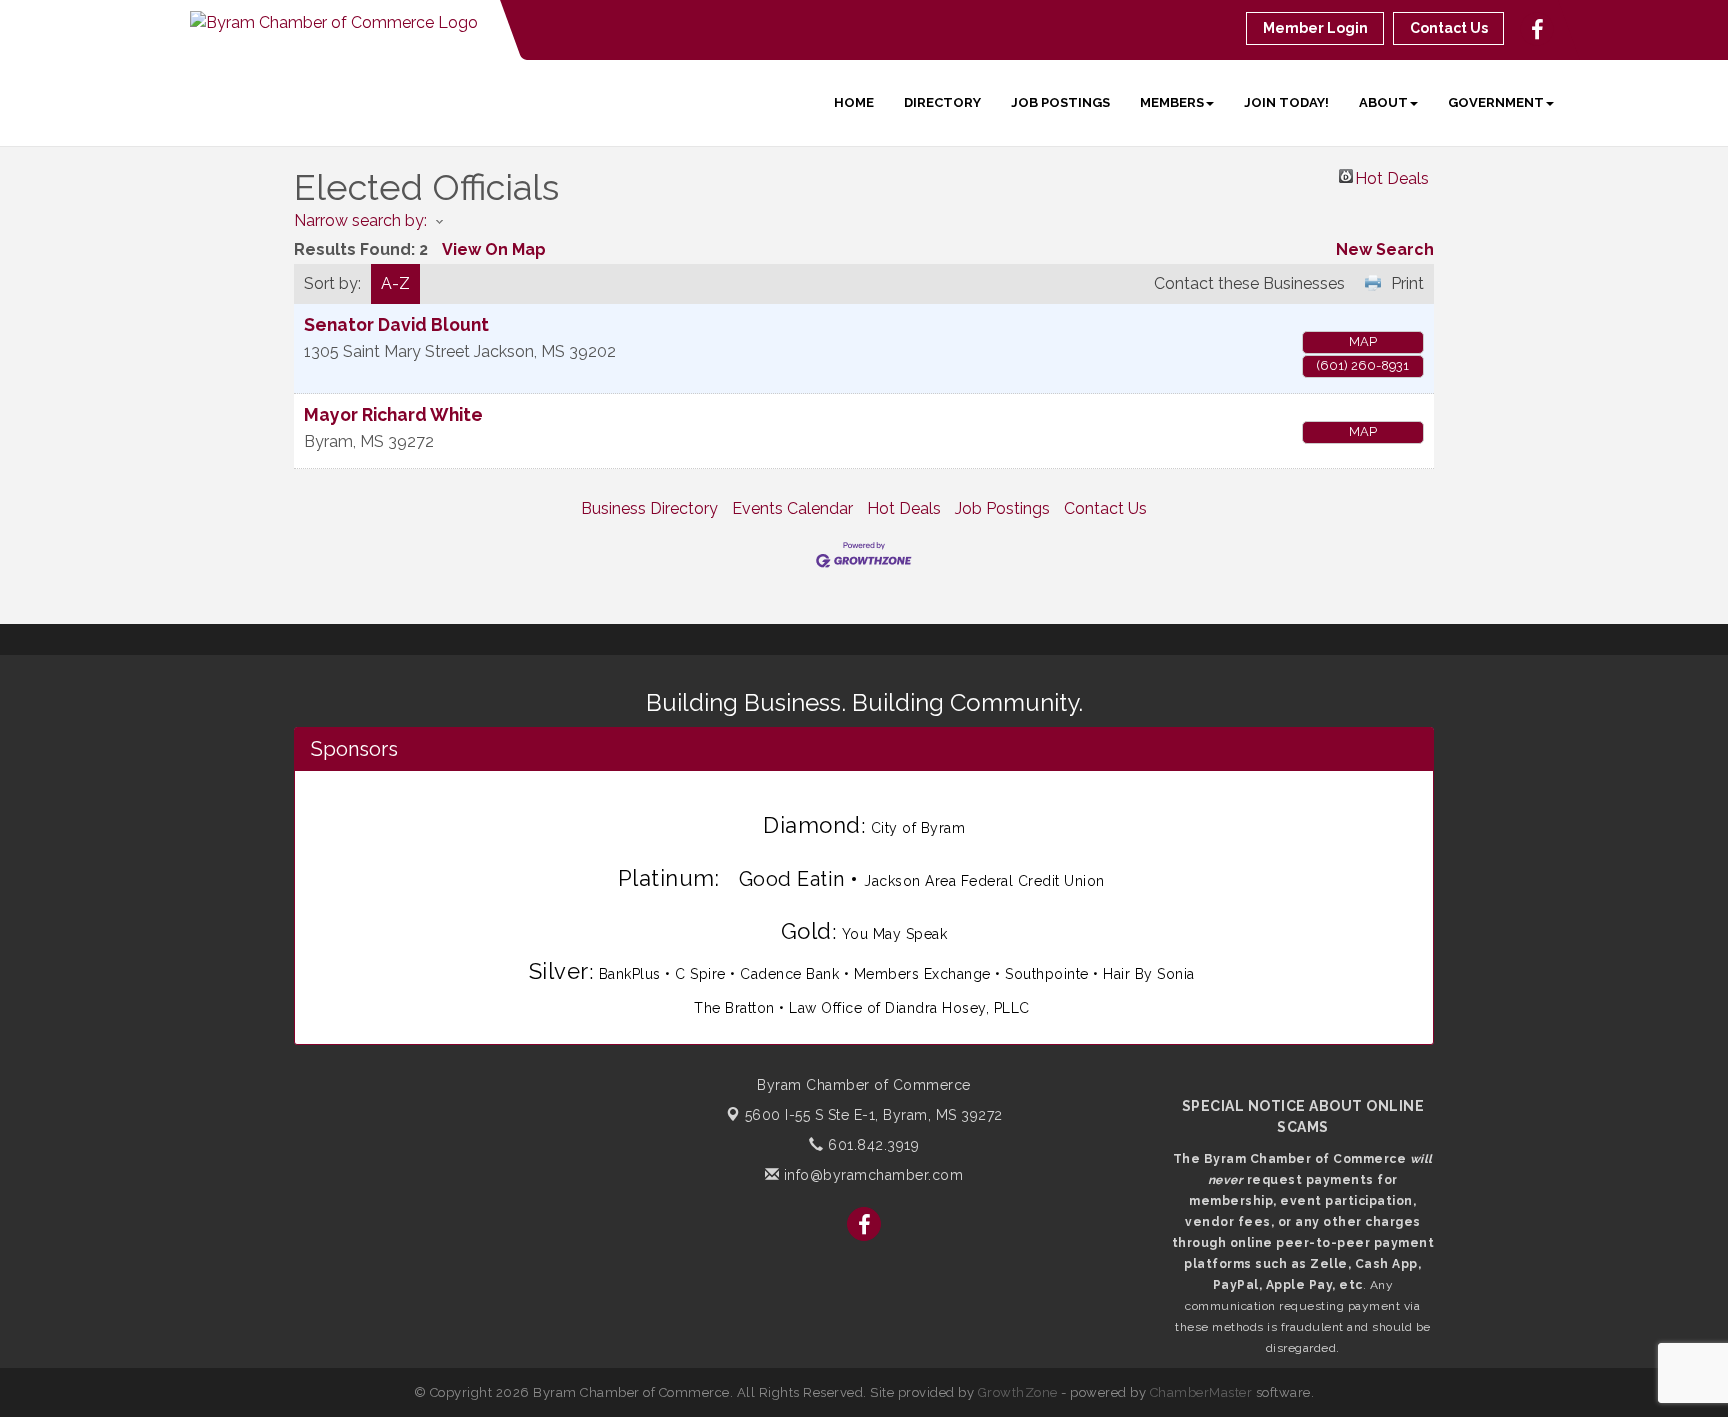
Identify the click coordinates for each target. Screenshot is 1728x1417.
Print (1407, 283)
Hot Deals (1392, 176)
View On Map (494, 249)
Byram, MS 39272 (874, 1115)
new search (1385, 249)
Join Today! (1286, 102)
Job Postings (1060, 102)
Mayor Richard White (393, 414)
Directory (942, 102)
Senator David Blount (396, 324)
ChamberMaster (1201, 1392)
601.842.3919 (871, 1145)
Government (1496, 102)
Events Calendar (792, 508)
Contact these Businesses (1249, 283)
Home (854, 102)
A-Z (395, 283)
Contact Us (1105, 508)
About (1383, 102)
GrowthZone (1018, 1392)
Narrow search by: (360, 220)
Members (1172, 102)
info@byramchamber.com (871, 1175)
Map (1363, 341)
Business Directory (649, 508)
